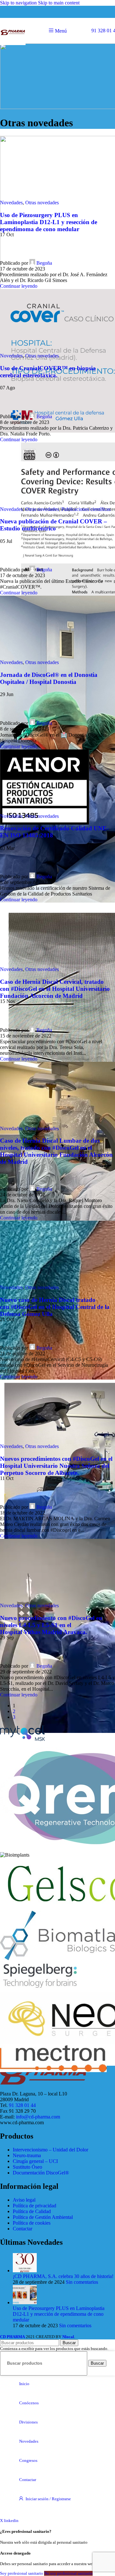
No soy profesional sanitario (68, 2573)
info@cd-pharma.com (38, 2117)
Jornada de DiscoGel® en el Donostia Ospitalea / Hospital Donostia (49, 678)
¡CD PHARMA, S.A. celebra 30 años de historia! (63, 2276)
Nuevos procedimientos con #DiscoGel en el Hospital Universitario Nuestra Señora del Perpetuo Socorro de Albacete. (56, 1466)
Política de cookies (32, 2223)
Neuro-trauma (27, 2155)
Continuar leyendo (19, 286)
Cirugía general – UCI (35, 2161)
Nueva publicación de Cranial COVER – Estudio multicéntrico (54, 525)
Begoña (44, 263)
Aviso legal (24, 2200)
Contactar (23, 2229)
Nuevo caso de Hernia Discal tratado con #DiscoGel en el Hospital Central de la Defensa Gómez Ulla (55, 1307)
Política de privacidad (34, 2206)
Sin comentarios (82, 2282)
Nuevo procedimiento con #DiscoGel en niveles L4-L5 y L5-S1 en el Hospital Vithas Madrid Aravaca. (51, 1625)
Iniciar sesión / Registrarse (48, 2499)
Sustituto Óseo (27, 2167)
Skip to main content (59, 3)
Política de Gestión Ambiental (43, 2217)
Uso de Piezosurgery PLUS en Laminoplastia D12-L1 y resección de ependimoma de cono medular (49, 222)
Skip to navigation (19, 3)
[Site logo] (13, 45)
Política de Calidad (32, 2211)
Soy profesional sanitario (22, 2573)
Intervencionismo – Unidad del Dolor (50, 2150)
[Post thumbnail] (25, 2271)
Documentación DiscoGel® (41, 2173)
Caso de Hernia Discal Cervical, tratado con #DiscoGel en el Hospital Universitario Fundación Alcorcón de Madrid (55, 989)
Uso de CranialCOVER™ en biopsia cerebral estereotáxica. (48, 372)
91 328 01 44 (22, 2105)
